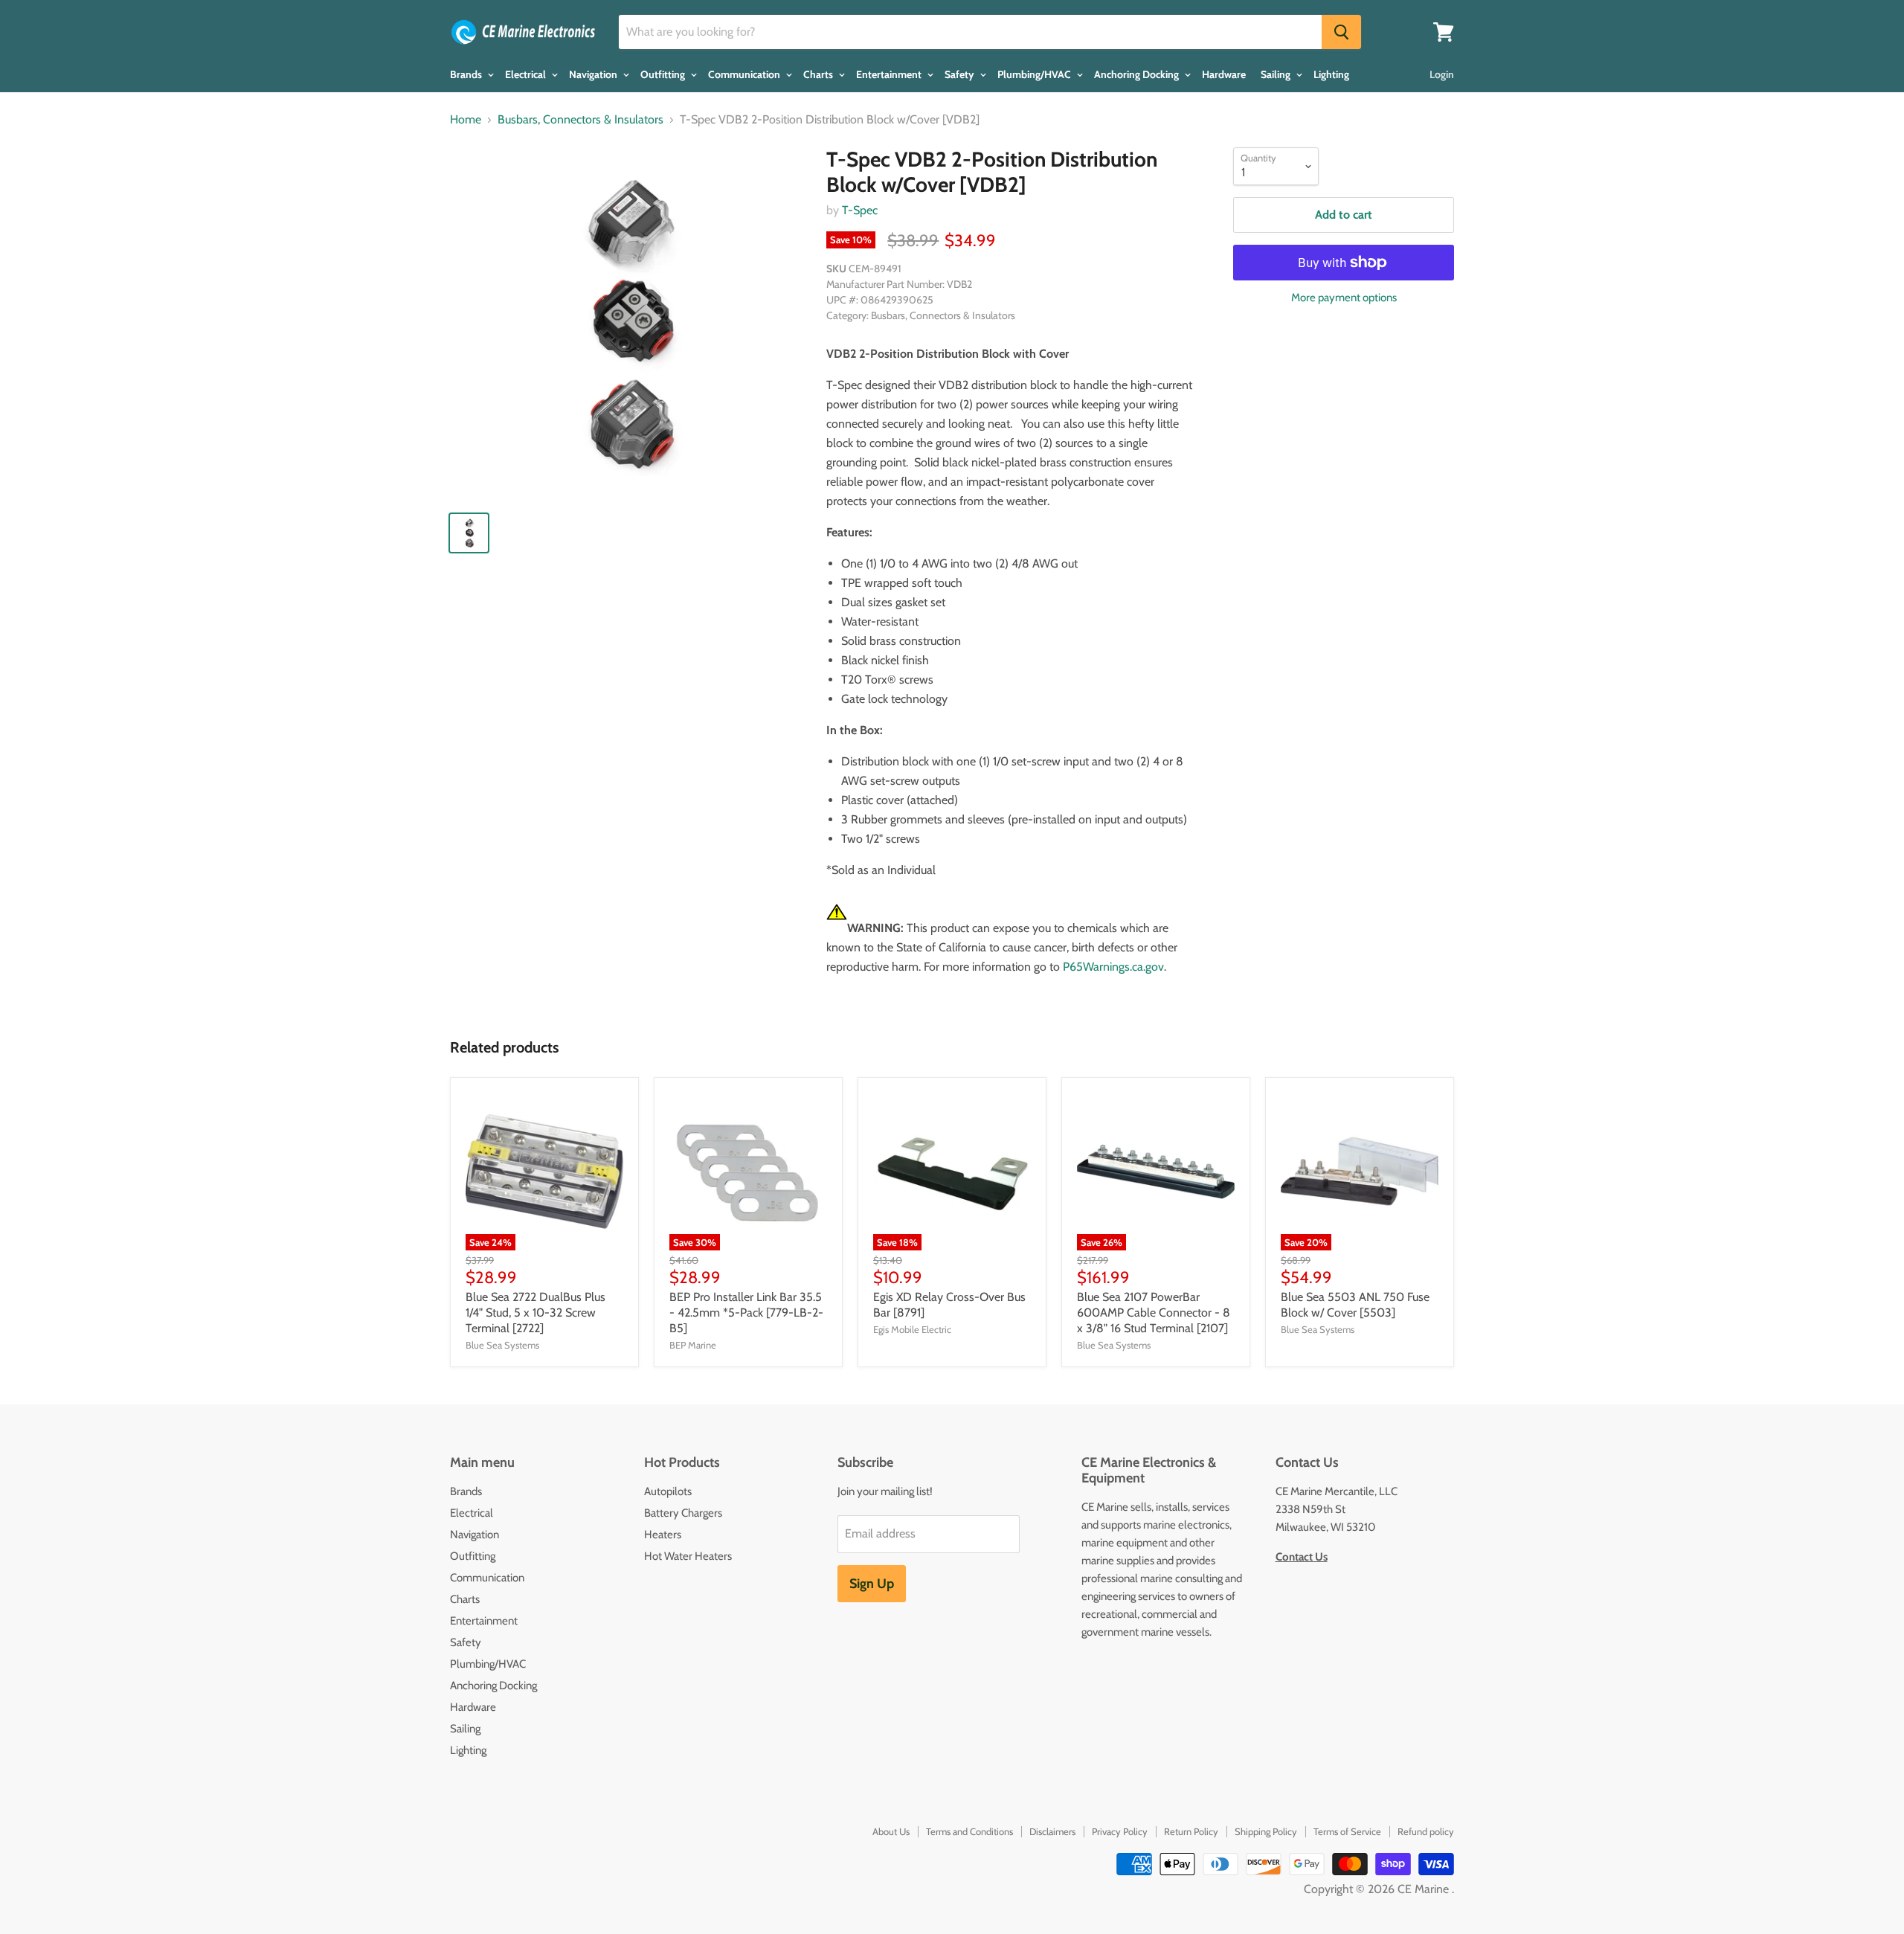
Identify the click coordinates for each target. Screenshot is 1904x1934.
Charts (819, 74)
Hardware (1224, 74)
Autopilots (668, 1491)
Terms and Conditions (969, 1831)
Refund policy (1426, 1831)
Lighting (1331, 74)
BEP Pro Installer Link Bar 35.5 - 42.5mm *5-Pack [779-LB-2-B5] (746, 1313)
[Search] (1341, 32)
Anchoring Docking (1138, 74)
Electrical (527, 74)
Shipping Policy (1266, 1831)
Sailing (1277, 74)
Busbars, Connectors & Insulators (580, 120)
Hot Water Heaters (688, 1556)
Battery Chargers (683, 1513)
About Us (891, 1831)
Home (466, 120)
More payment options (1344, 298)
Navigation (594, 74)
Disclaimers (1052, 1831)
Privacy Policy (1120, 1831)
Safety (961, 74)
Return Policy (1191, 1831)
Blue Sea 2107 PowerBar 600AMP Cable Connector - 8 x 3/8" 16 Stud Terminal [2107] (1154, 1313)
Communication (745, 74)
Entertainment (890, 74)
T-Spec (860, 210)
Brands (467, 74)
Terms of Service (1347, 1831)
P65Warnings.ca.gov (1113, 967)
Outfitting (664, 74)
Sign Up (872, 1584)
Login (1442, 74)
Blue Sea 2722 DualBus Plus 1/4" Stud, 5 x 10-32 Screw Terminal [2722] (535, 1313)
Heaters (663, 1535)
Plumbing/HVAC (1035, 74)
